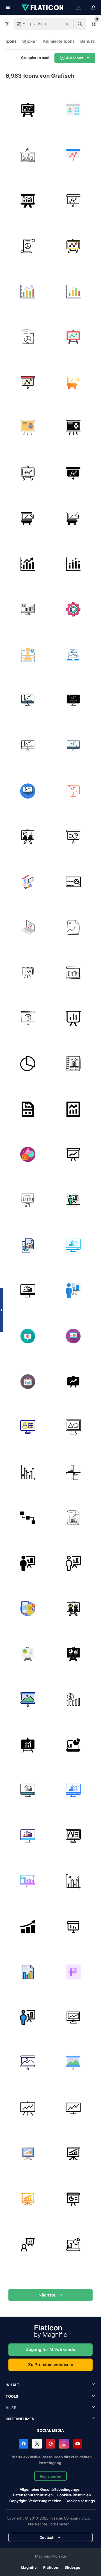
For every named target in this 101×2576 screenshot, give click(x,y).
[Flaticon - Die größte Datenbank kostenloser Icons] (43, 8)
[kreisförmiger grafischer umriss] (28, 1064)
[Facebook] (24, 2444)
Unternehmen (20, 2419)
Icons (11, 41)
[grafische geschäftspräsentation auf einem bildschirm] (74, 1018)
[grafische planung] (28, 655)
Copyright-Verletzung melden (35, 2501)
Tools (12, 2396)
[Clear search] (67, 24)
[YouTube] (77, 2444)
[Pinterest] (50, 2444)
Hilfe (11, 2408)
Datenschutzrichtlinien (33, 2495)
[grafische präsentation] (28, 201)
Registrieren (50, 2476)
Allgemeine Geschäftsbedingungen (51, 2489)
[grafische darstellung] (28, 110)
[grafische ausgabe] (28, 1427)
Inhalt (12, 2385)
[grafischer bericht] (28, 246)
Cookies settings (80, 2501)
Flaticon (51, 2567)
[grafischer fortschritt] (28, 1927)
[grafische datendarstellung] (74, 655)
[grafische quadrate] (28, 1518)
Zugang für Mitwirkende (50, 2349)
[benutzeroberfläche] (74, 110)
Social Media (50, 2430)
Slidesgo (72, 2567)
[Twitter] (37, 2444)
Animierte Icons (59, 41)
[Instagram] (64, 2444)
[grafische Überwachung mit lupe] (74, 882)
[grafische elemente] (28, 1155)
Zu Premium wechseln (51, 2365)
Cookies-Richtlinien (74, 2495)
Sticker (30, 41)
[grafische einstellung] (74, 610)
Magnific (29, 2567)
